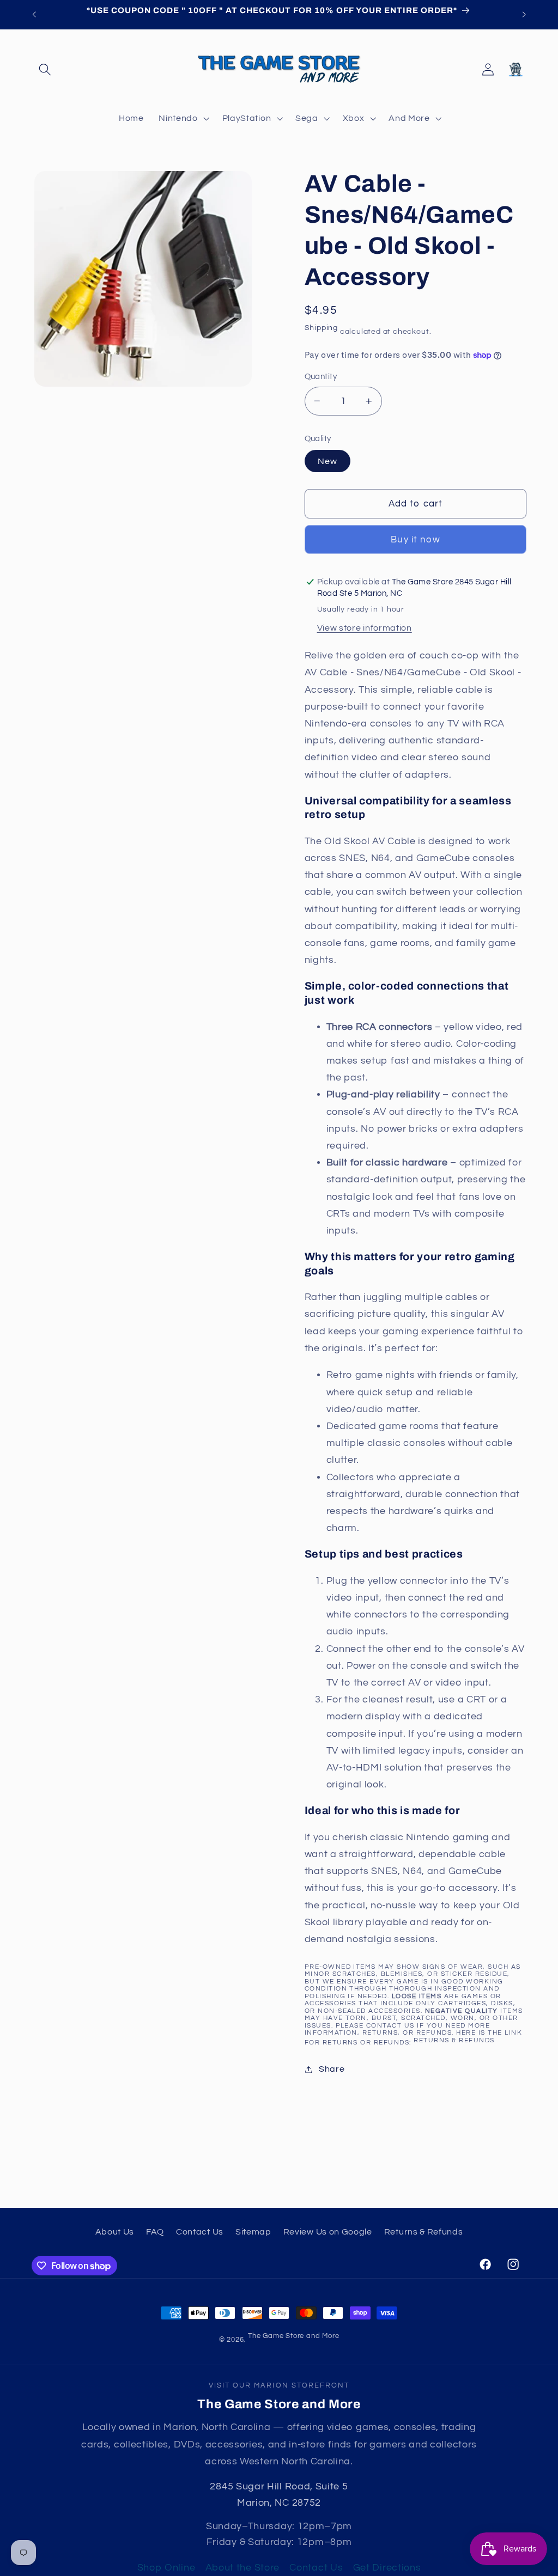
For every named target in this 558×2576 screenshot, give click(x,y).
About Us (115, 2232)
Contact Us (200, 2232)
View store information (365, 628)
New (327, 461)
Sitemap (253, 2232)
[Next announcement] (524, 15)
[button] (46, 69)
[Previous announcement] (34, 15)
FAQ (155, 2232)
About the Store (242, 2568)
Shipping (321, 328)
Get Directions (387, 2568)
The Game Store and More (294, 2336)
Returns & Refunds (454, 2040)
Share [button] (332, 2069)
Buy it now (416, 540)
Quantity (321, 377)
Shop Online (166, 2568)
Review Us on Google (328, 2232)
